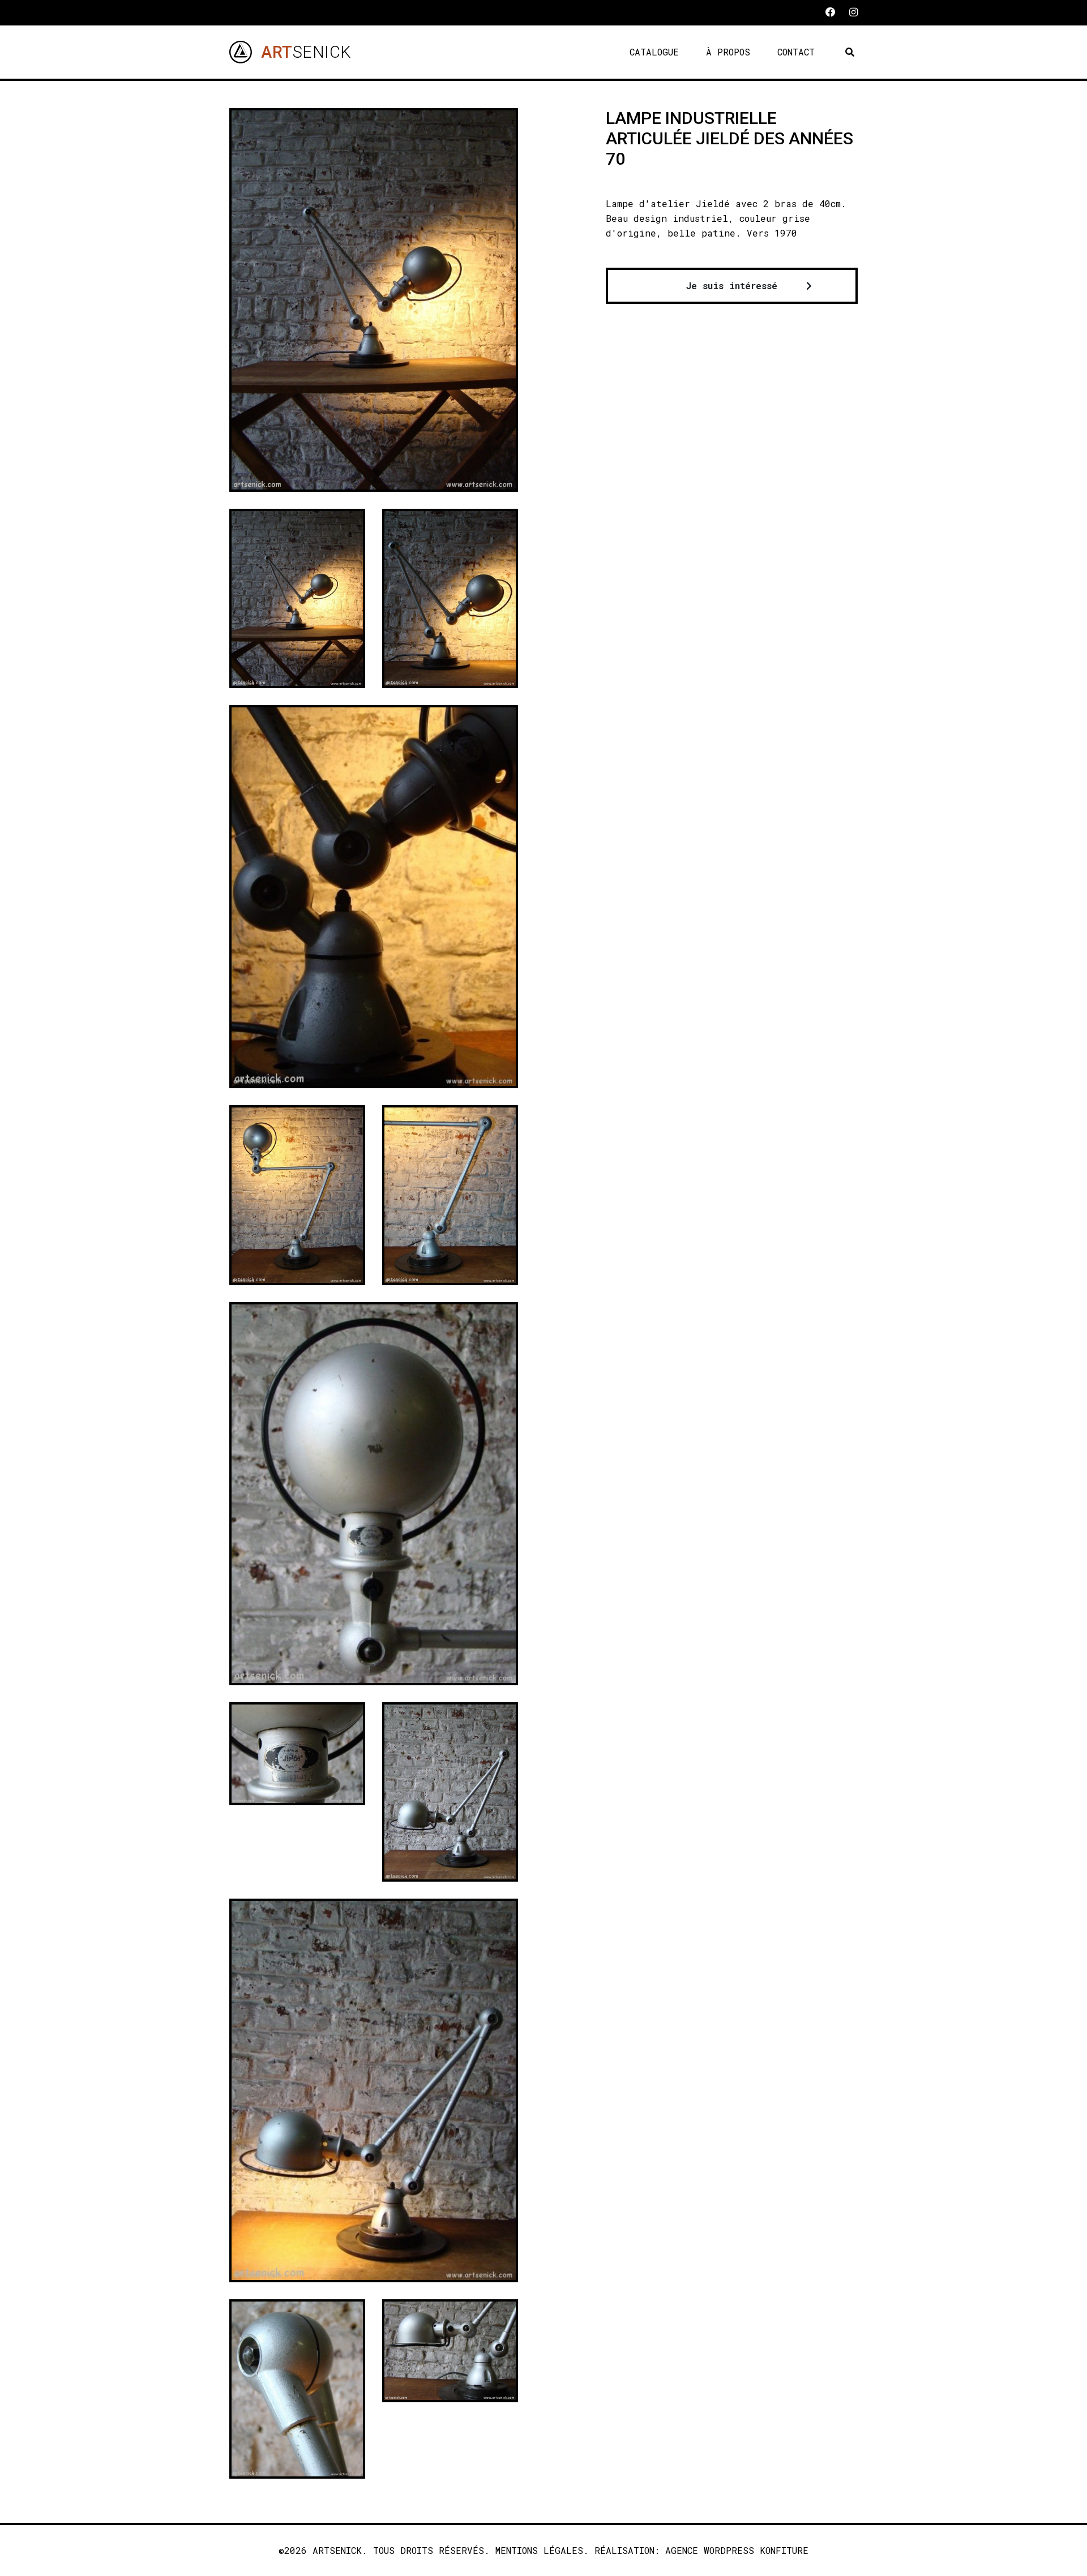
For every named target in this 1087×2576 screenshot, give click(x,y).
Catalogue (654, 52)
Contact (796, 52)
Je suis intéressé (732, 285)
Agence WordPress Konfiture (737, 2550)
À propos (728, 52)
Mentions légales (539, 2550)
